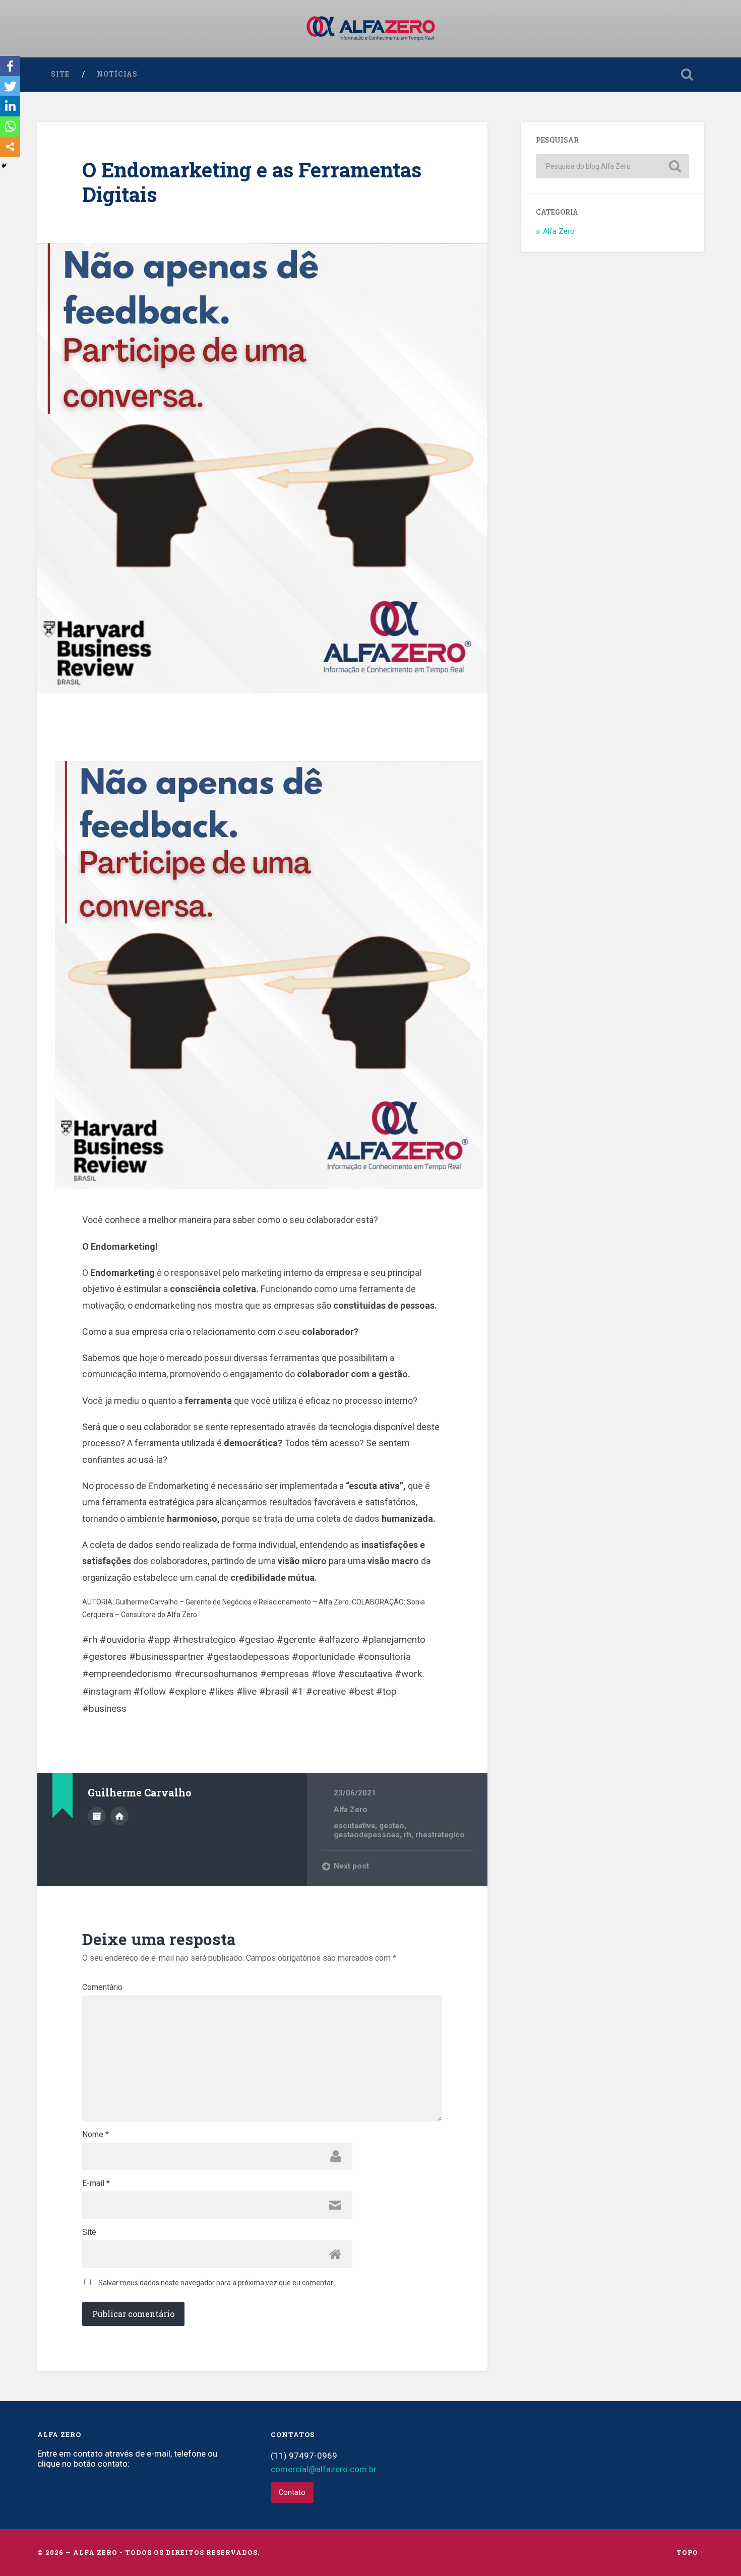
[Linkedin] (10, 106)
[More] (10, 147)
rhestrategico (440, 1835)
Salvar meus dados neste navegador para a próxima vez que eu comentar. (216, 2283)
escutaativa (354, 1826)
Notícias (117, 74)
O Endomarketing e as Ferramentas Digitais (252, 182)
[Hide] (4, 166)
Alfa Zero (351, 1810)
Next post (351, 1866)
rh (408, 1835)
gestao (392, 1826)
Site (60, 74)
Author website (119, 1816)
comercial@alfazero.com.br (324, 2469)
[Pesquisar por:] (612, 166)
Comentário (102, 1987)
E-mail (96, 2183)
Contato (292, 2493)
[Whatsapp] (10, 126)
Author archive (97, 1816)
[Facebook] (10, 66)
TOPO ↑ (690, 2552)
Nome (96, 2135)
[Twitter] (10, 86)
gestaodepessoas (367, 1835)
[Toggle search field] (687, 75)
